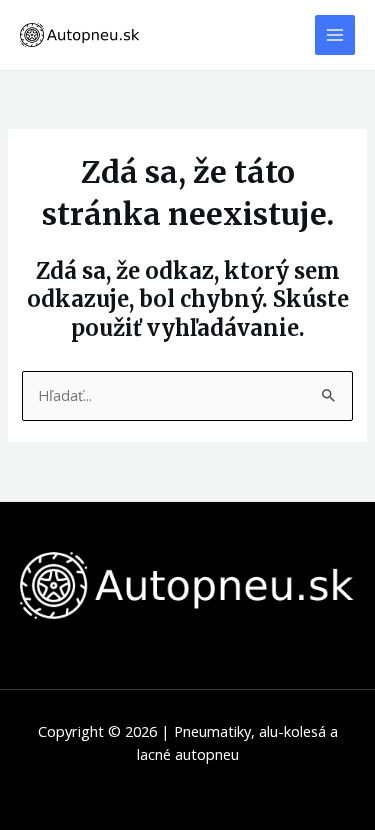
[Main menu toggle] (335, 35)
